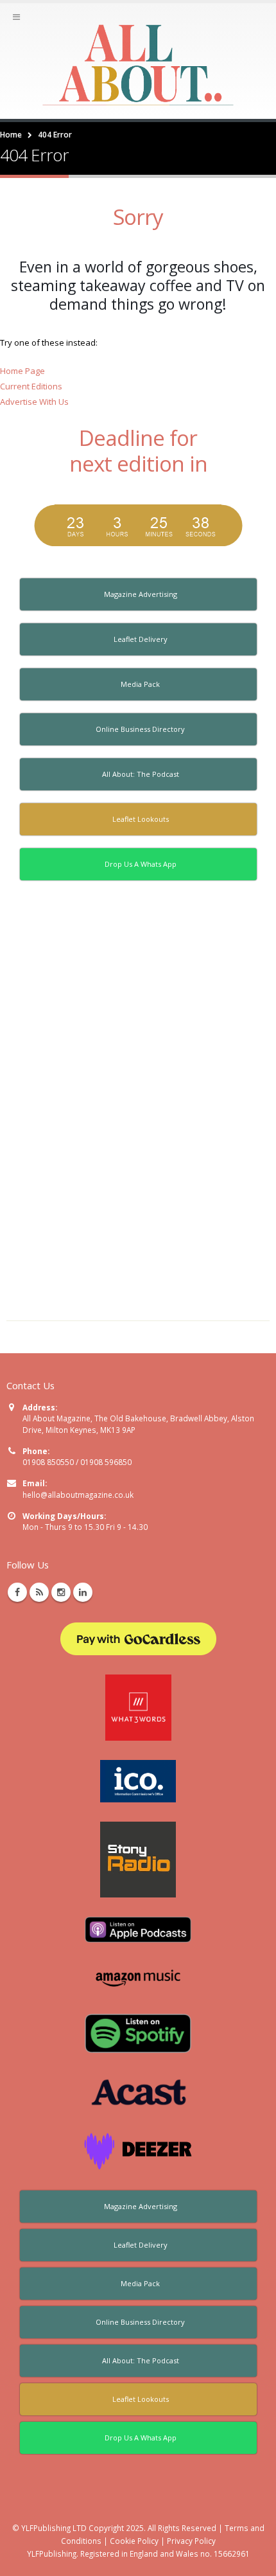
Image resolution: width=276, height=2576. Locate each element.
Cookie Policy (134, 2541)
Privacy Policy (191, 2541)
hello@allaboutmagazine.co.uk (78, 1495)
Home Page (22, 371)
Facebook (17, 1592)
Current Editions (31, 386)
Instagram (61, 1592)
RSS (39, 1592)
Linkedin (83, 1592)
